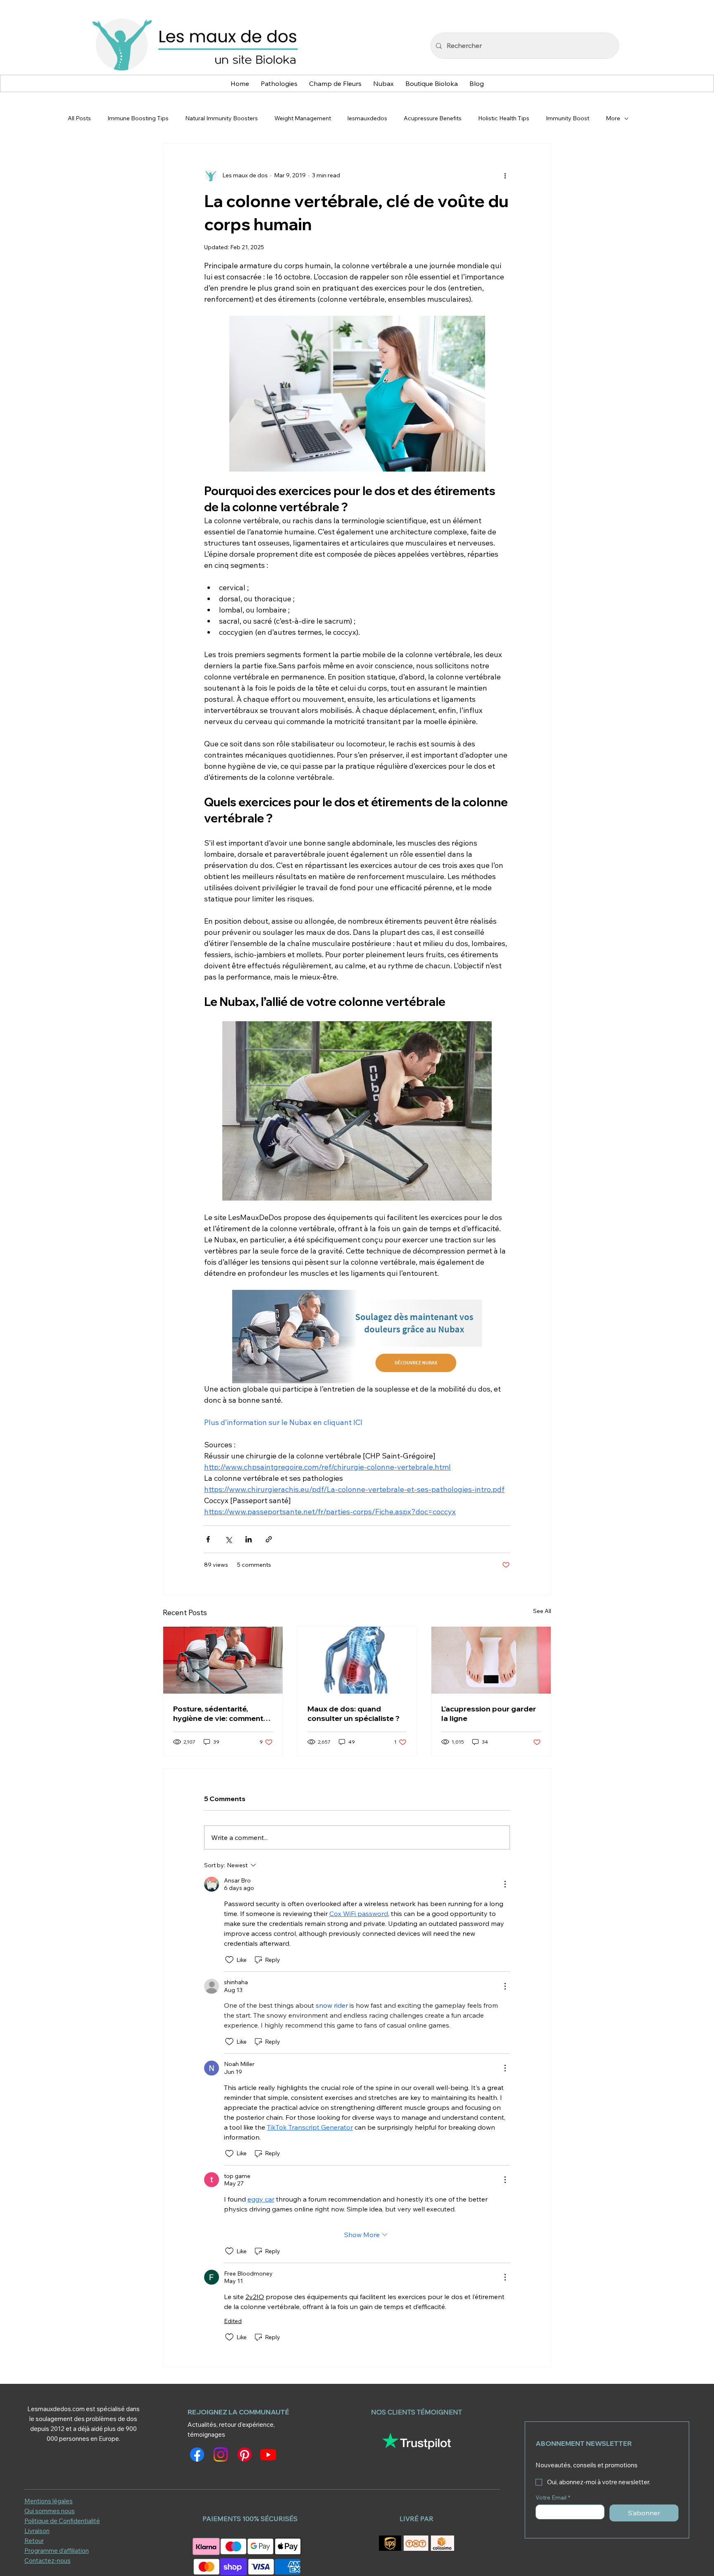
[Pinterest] (245, 2454)
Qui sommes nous (50, 2511)
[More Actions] (505, 1884)
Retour (34, 2541)
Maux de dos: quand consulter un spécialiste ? (353, 1713)
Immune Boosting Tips (138, 118)
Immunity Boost (568, 118)
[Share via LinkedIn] (249, 1539)
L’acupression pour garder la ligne (489, 1713)
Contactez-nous (48, 2561)
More (613, 118)
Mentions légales (49, 2501)
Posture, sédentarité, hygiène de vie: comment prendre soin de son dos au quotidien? (223, 1713)
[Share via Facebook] (208, 1539)
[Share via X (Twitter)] (228, 1539)
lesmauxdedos (367, 118)
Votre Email (553, 2498)
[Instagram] (221, 2454)
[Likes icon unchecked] (229, 1960)
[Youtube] (268, 2454)
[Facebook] (197, 2454)
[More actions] (505, 175)
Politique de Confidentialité (62, 2521)
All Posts (79, 118)
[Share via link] (269, 1539)
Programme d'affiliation (57, 2551)
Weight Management (303, 118)
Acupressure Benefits (433, 118)
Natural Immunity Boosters (221, 118)
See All (542, 1611)
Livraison (37, 2531)
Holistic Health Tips (504, 118)
